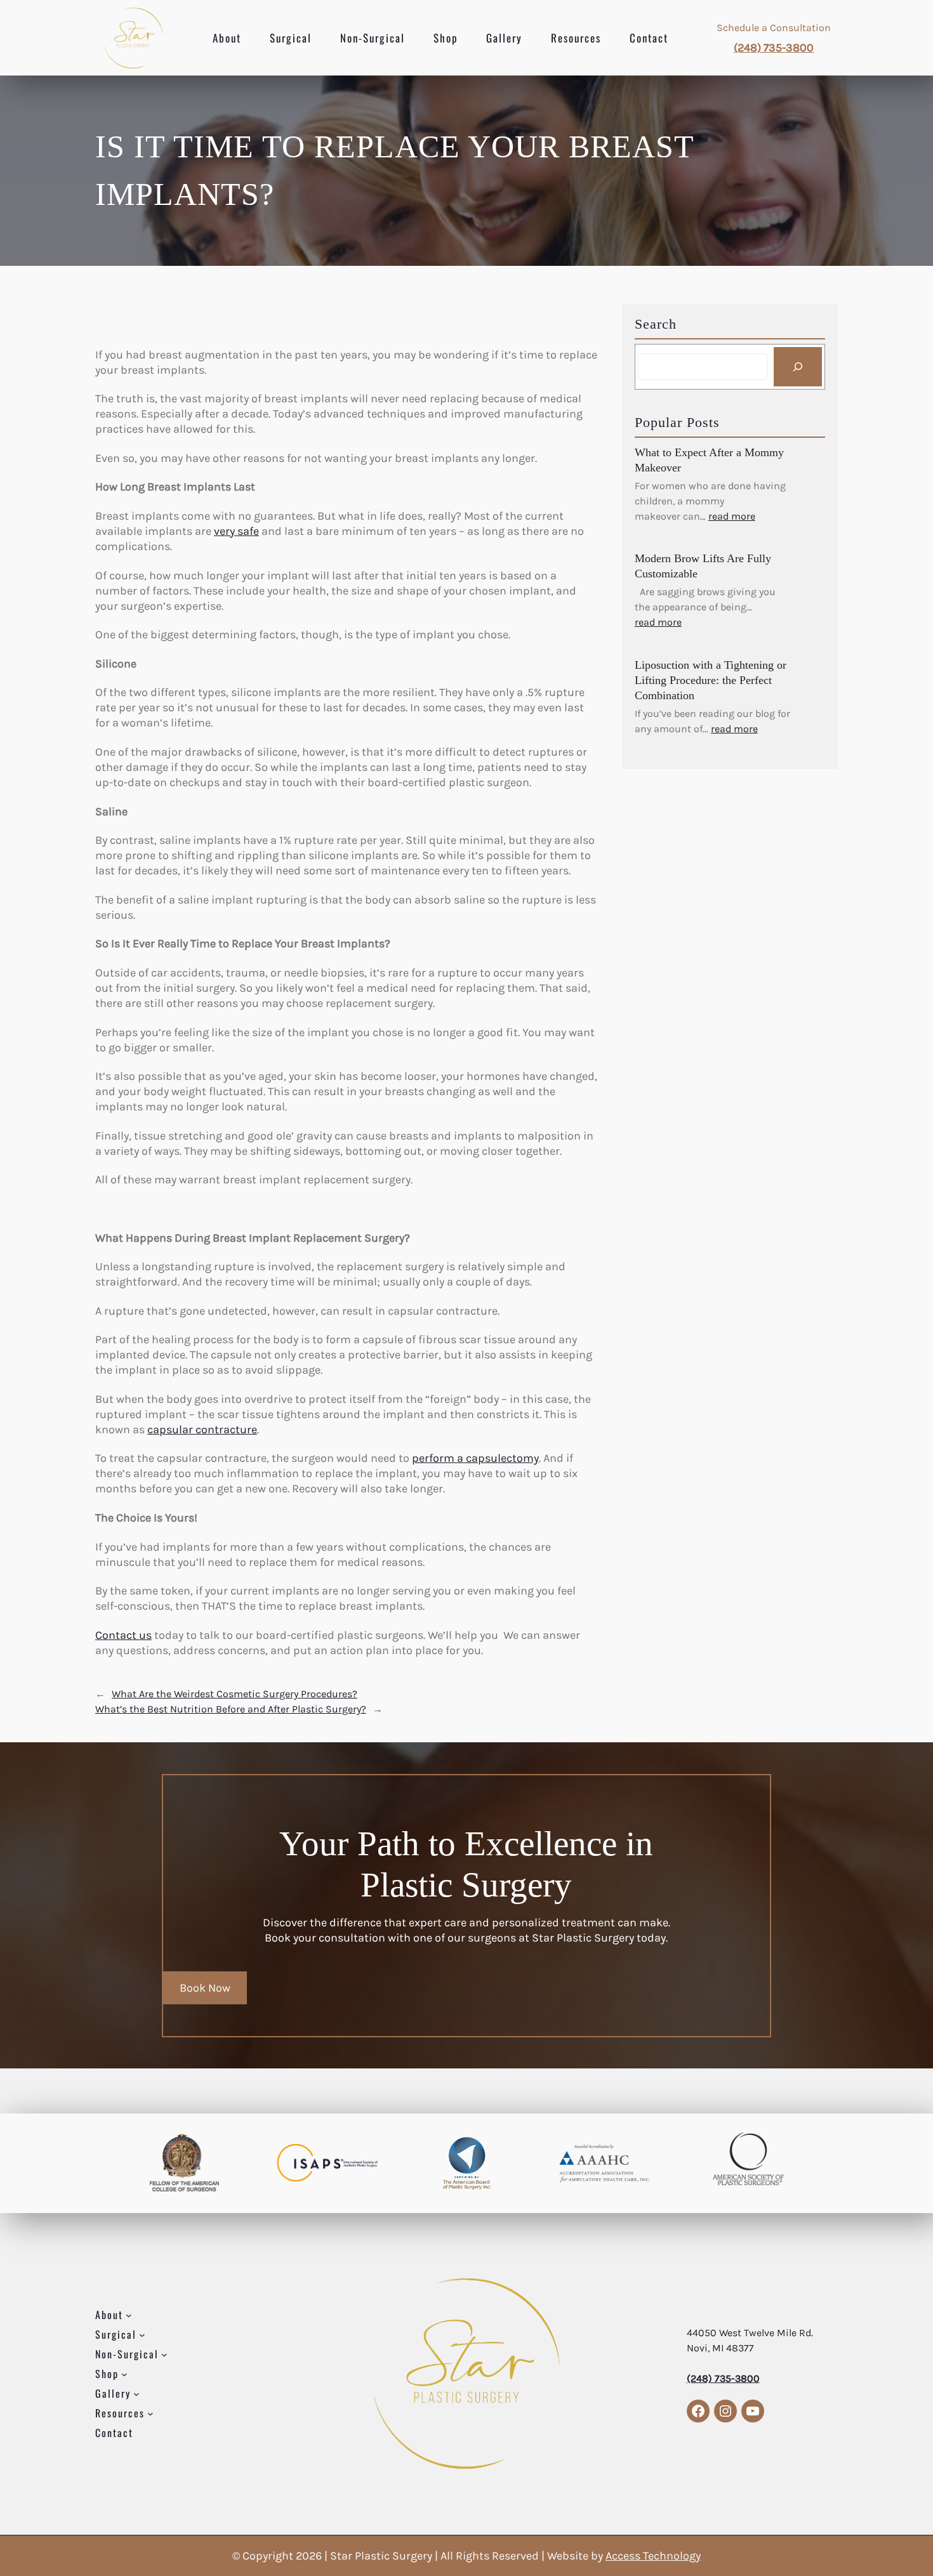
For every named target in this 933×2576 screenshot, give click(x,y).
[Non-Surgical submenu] (164, 2354)
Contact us (123, 1635)
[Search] (798, 367)
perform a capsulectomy (475, 1458)
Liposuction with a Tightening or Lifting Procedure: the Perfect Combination (711, 680)
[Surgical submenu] (142, 2334)
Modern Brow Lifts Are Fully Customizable (703, 566)
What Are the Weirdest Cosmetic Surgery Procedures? (235, 1694)
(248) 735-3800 (774, 48)
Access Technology (653, 2556)
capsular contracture (202, 1429)
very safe (236, 531)
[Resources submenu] (150, 2414)
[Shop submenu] (124, 2374)
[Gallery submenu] (136, 2394)
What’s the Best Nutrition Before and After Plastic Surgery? (231, 1709)
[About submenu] (129, 2315)
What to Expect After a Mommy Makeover (709, 460)
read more (732, 516)
